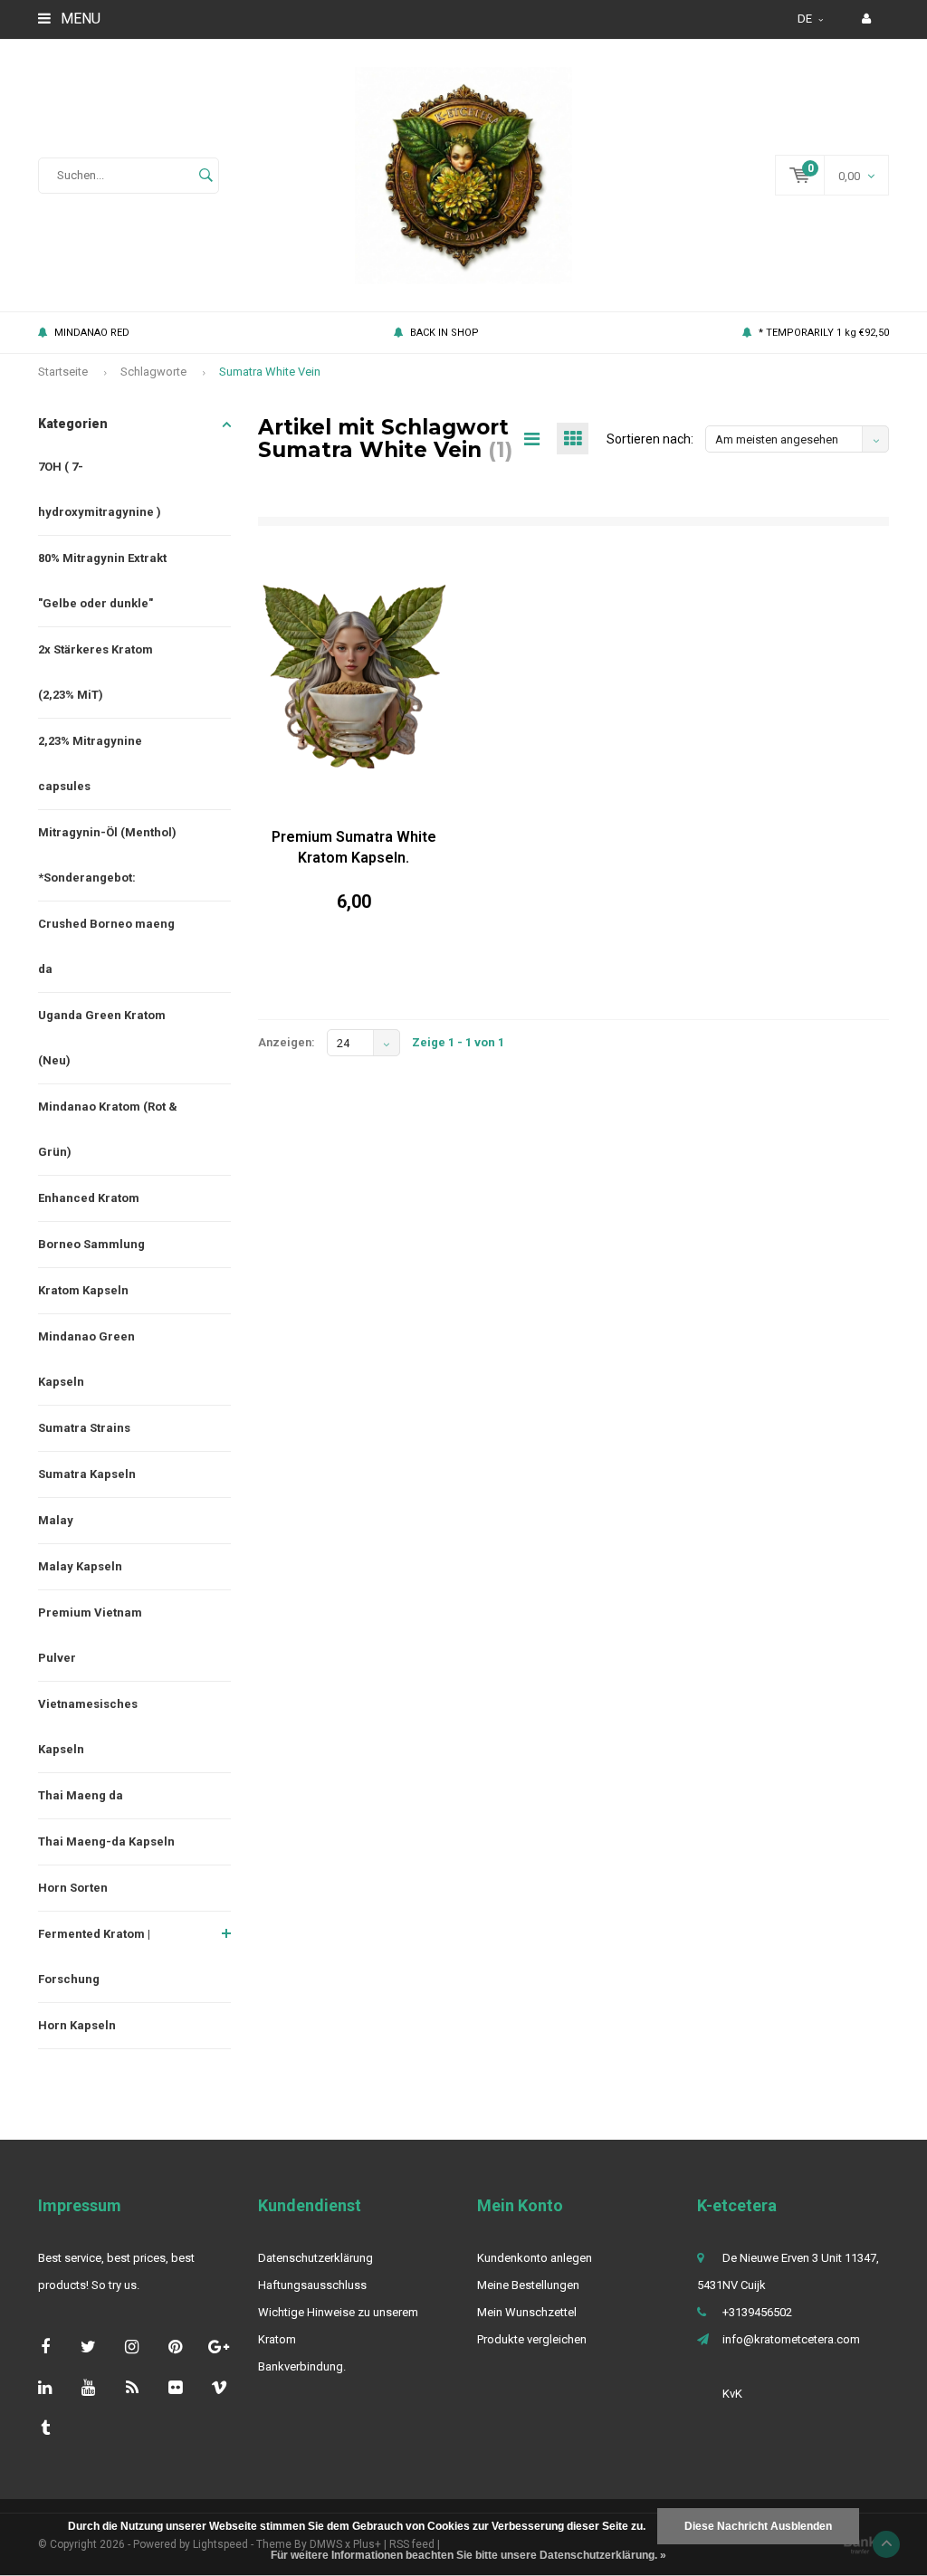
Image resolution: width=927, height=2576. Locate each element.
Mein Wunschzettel (527, 2312)
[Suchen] (205, 176)
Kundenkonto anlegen (535, 2258)
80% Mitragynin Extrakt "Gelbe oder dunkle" (102, 581)
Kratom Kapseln (83, 1290)
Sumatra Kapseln (87, 1474)
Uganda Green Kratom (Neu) (102, 1038)
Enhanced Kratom (89, 1198)
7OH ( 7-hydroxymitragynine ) (100, 489)
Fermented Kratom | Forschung (94, 1956)
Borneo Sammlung (91, 1244)
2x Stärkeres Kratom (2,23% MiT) (96, 672)
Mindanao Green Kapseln (86, 1359)
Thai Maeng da (81, 1795)
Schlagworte (153, 372)
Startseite (63, 372)
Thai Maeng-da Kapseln (106, 1841)
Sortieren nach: (650, 439)
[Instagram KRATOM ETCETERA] (132, 2347)
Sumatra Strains (84, 1428)
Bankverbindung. (302, 2366)
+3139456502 (757, 2312)
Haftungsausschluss (312, 2285)
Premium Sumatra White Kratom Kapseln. (354, 847)
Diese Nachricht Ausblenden (758, 2526)
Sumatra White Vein (270, 372)
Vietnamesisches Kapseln (88, 1727)
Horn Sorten (73, 1888)
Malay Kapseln (80, 1566)
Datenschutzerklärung (315, 2258)
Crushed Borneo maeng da (106, 946)
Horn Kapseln (77, 2025)
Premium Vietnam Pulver (90, 1635)
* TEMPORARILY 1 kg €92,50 (824, 333)
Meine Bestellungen (528, 2285)
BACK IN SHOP (444, 333)
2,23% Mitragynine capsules (90, 763)
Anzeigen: (287, 1042)
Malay (56, 1520)
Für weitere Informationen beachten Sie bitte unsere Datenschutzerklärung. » (468, 2555)
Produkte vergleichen (532, 2339)
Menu (79, 19)
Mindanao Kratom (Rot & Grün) (108, 1129)
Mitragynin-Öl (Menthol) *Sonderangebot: (107, 855)
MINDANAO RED (92, 333)
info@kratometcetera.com (791, 2339)
